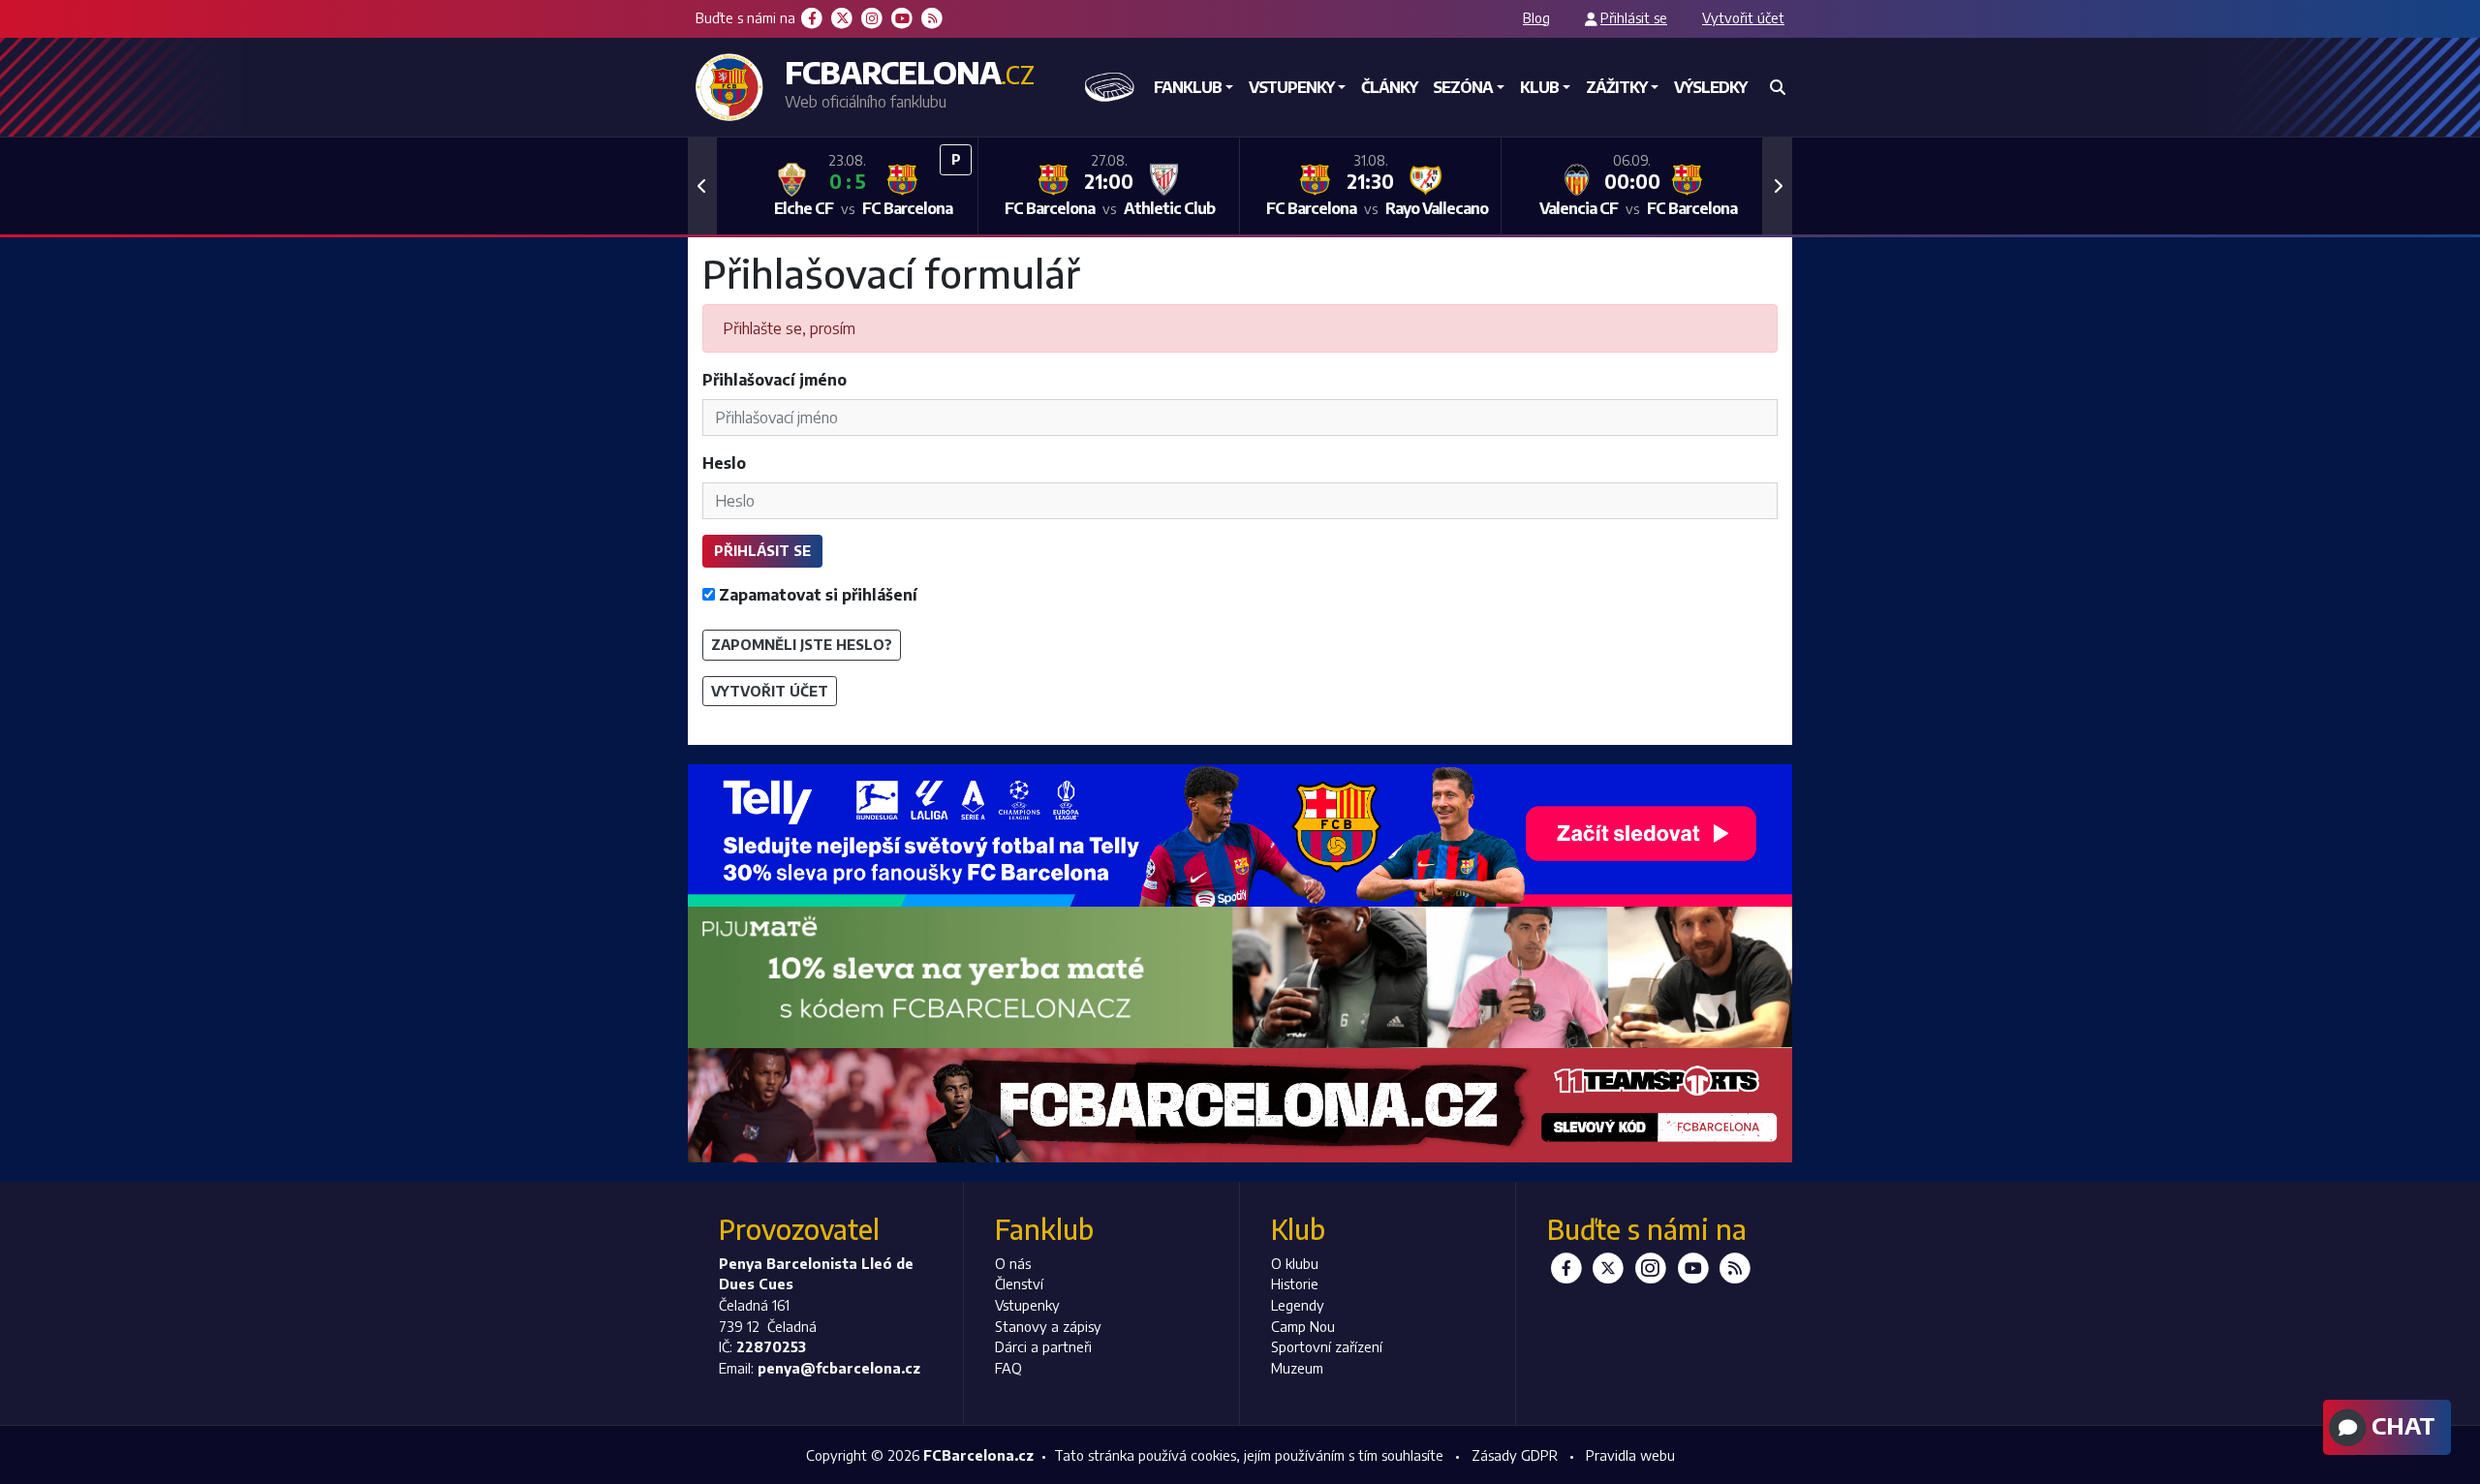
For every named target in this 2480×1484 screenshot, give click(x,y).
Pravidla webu (1630, 1455)
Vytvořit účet (1743, 17)
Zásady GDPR (1515, 1455)
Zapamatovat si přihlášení (816, 595)
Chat (2401, 1425)
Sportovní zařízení (1327, 1346)
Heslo (724, 463)
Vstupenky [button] (1291, 87)
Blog (1536, 17)
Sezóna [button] (1463, 87)
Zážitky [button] (1616, 87)
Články (1389, 87)
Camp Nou (1303, 1326)
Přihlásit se (1634, 17)
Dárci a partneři (1043, 1346)
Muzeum (1297, 1368)
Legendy (1298, 1305)
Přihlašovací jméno (775, 380)
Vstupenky (1027, 1305)
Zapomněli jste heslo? (802, 644)
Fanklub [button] (1188, 87)
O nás (1013, 1263)
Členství (1019, 1283)
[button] (702, 186)
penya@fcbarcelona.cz (839, 1368)
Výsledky (1710, 87)
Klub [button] (1539, 87)
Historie (1295, 1283)
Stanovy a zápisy (1048, 1326)
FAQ (1008, 1368)
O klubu (1295, 1263)
